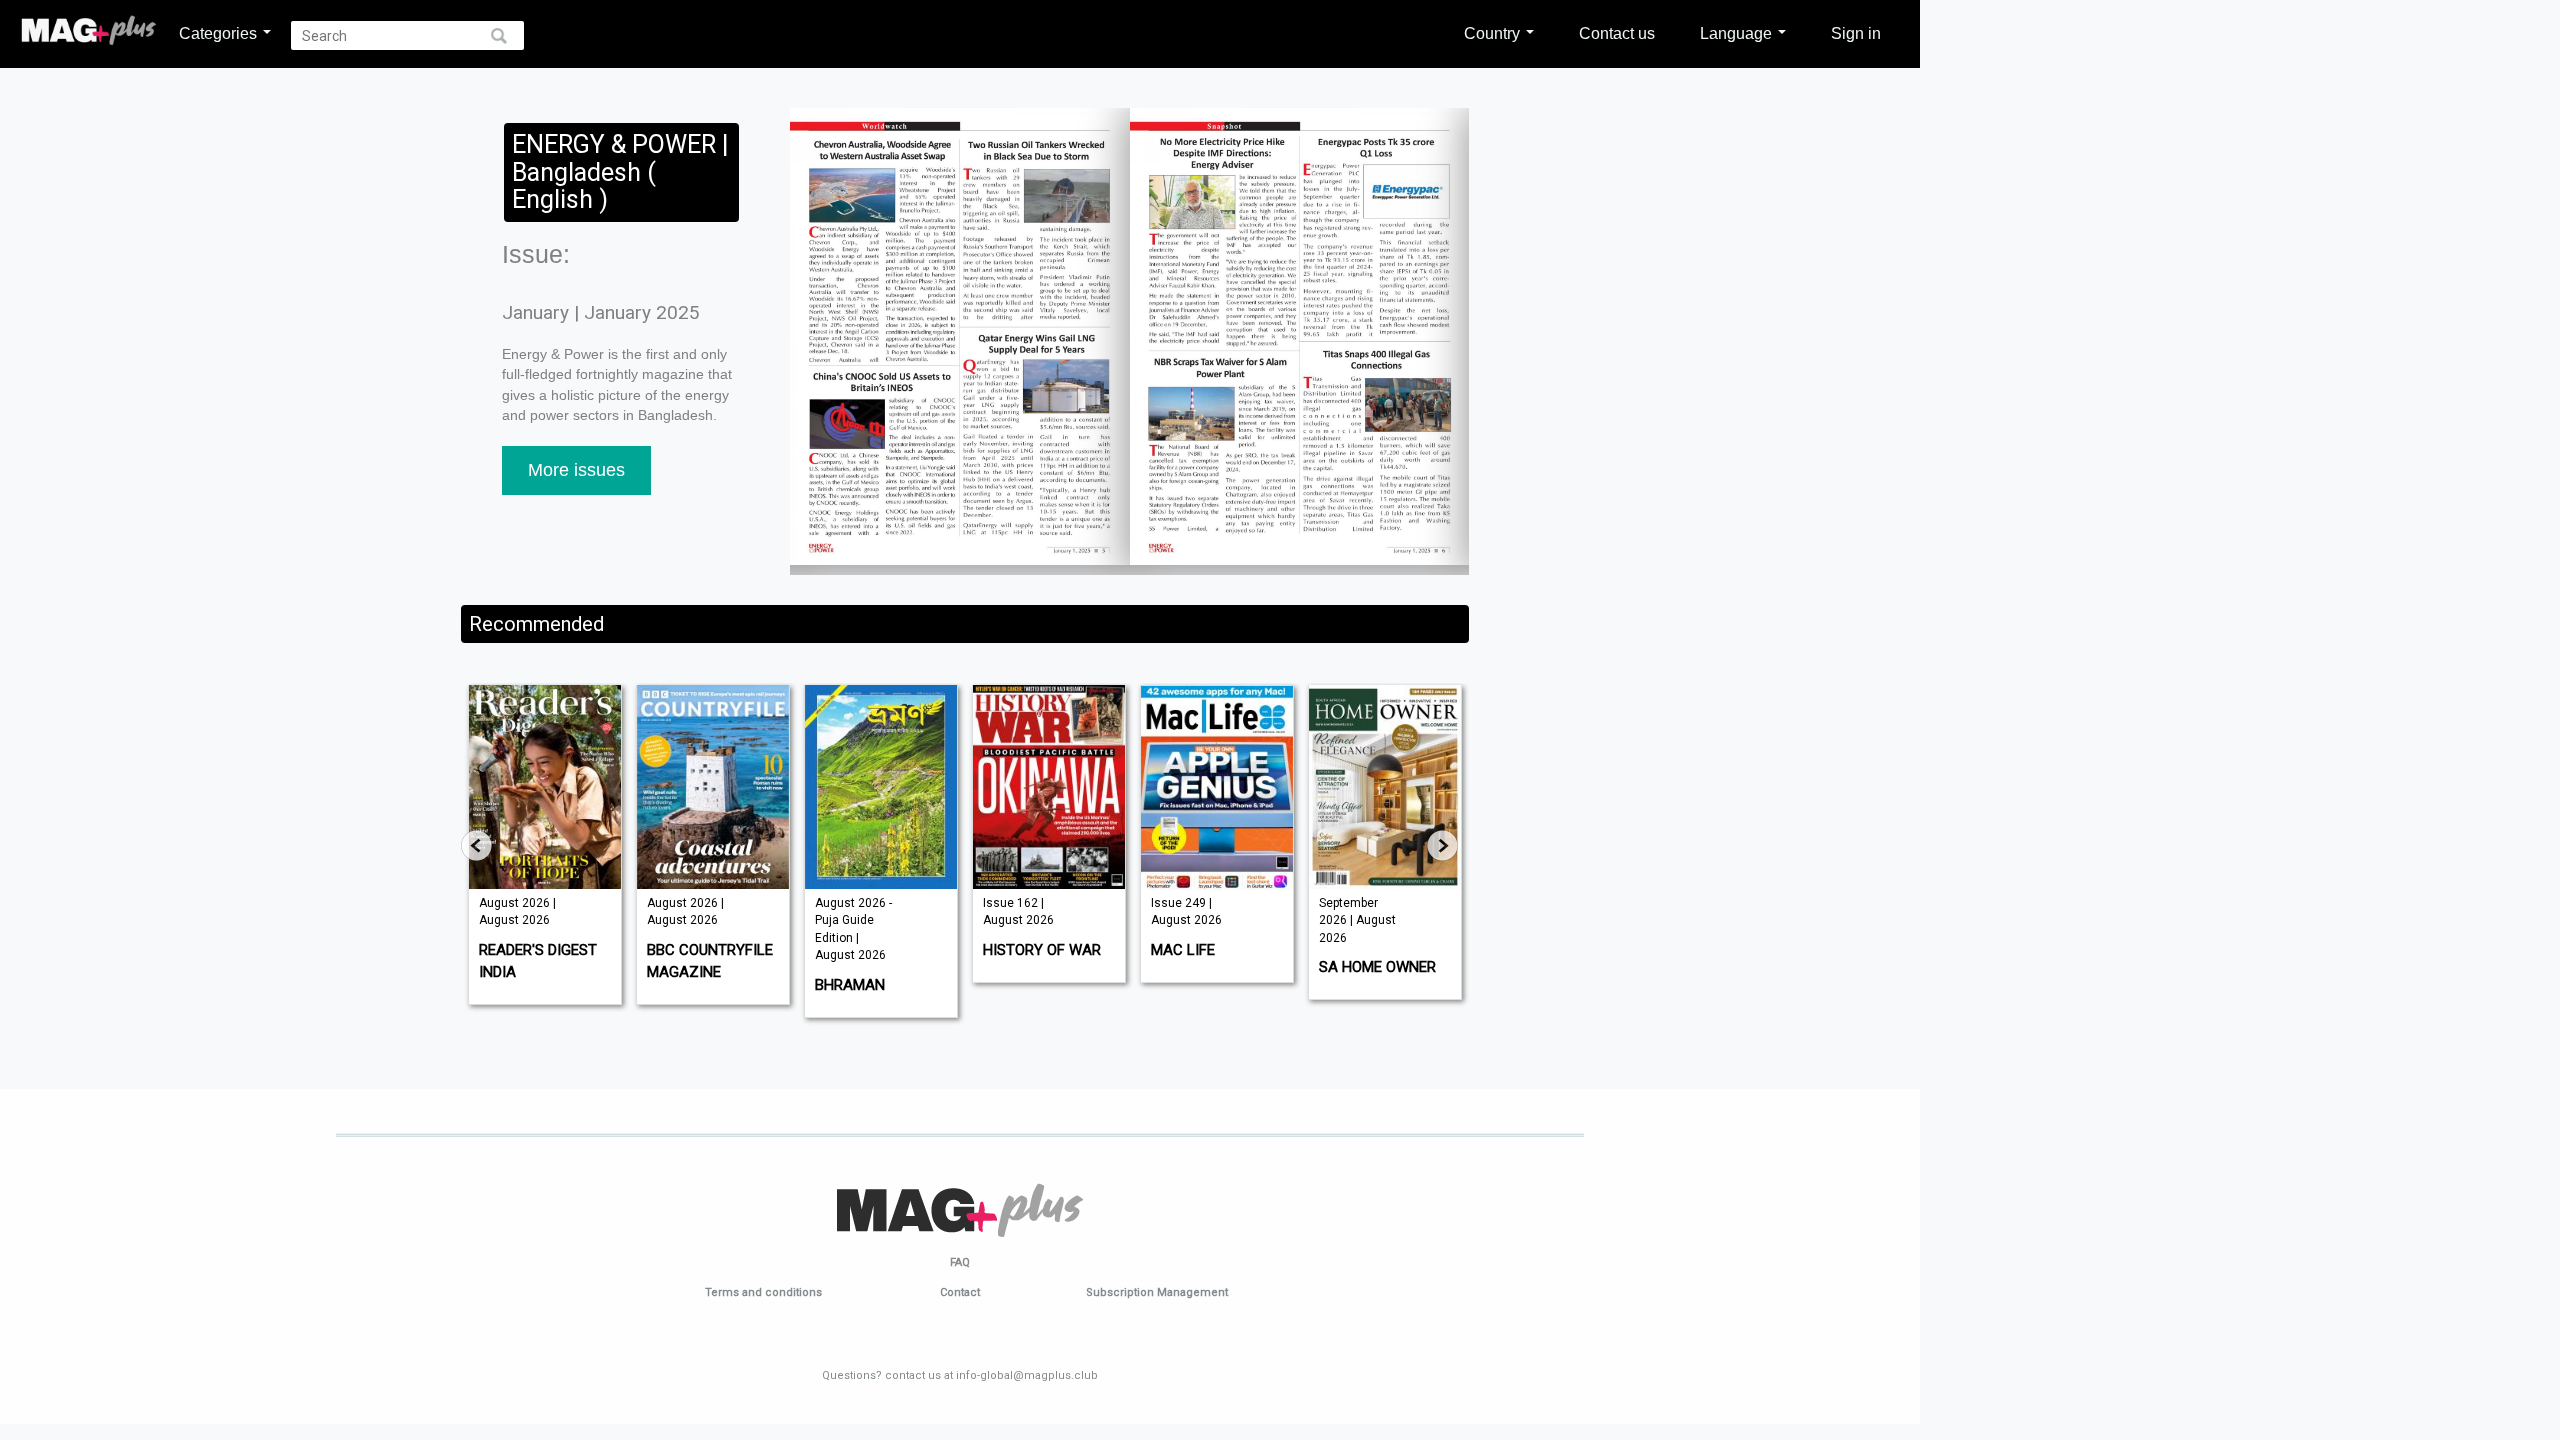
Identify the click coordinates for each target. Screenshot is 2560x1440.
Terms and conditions (763, 1292)
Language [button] (1738, 33)
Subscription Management (1157, 1292)
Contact (960, 1292)
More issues (576, 470)
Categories (220, 33)
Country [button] (1494, 33)
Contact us (1617, 33)
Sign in (1856, 33)
